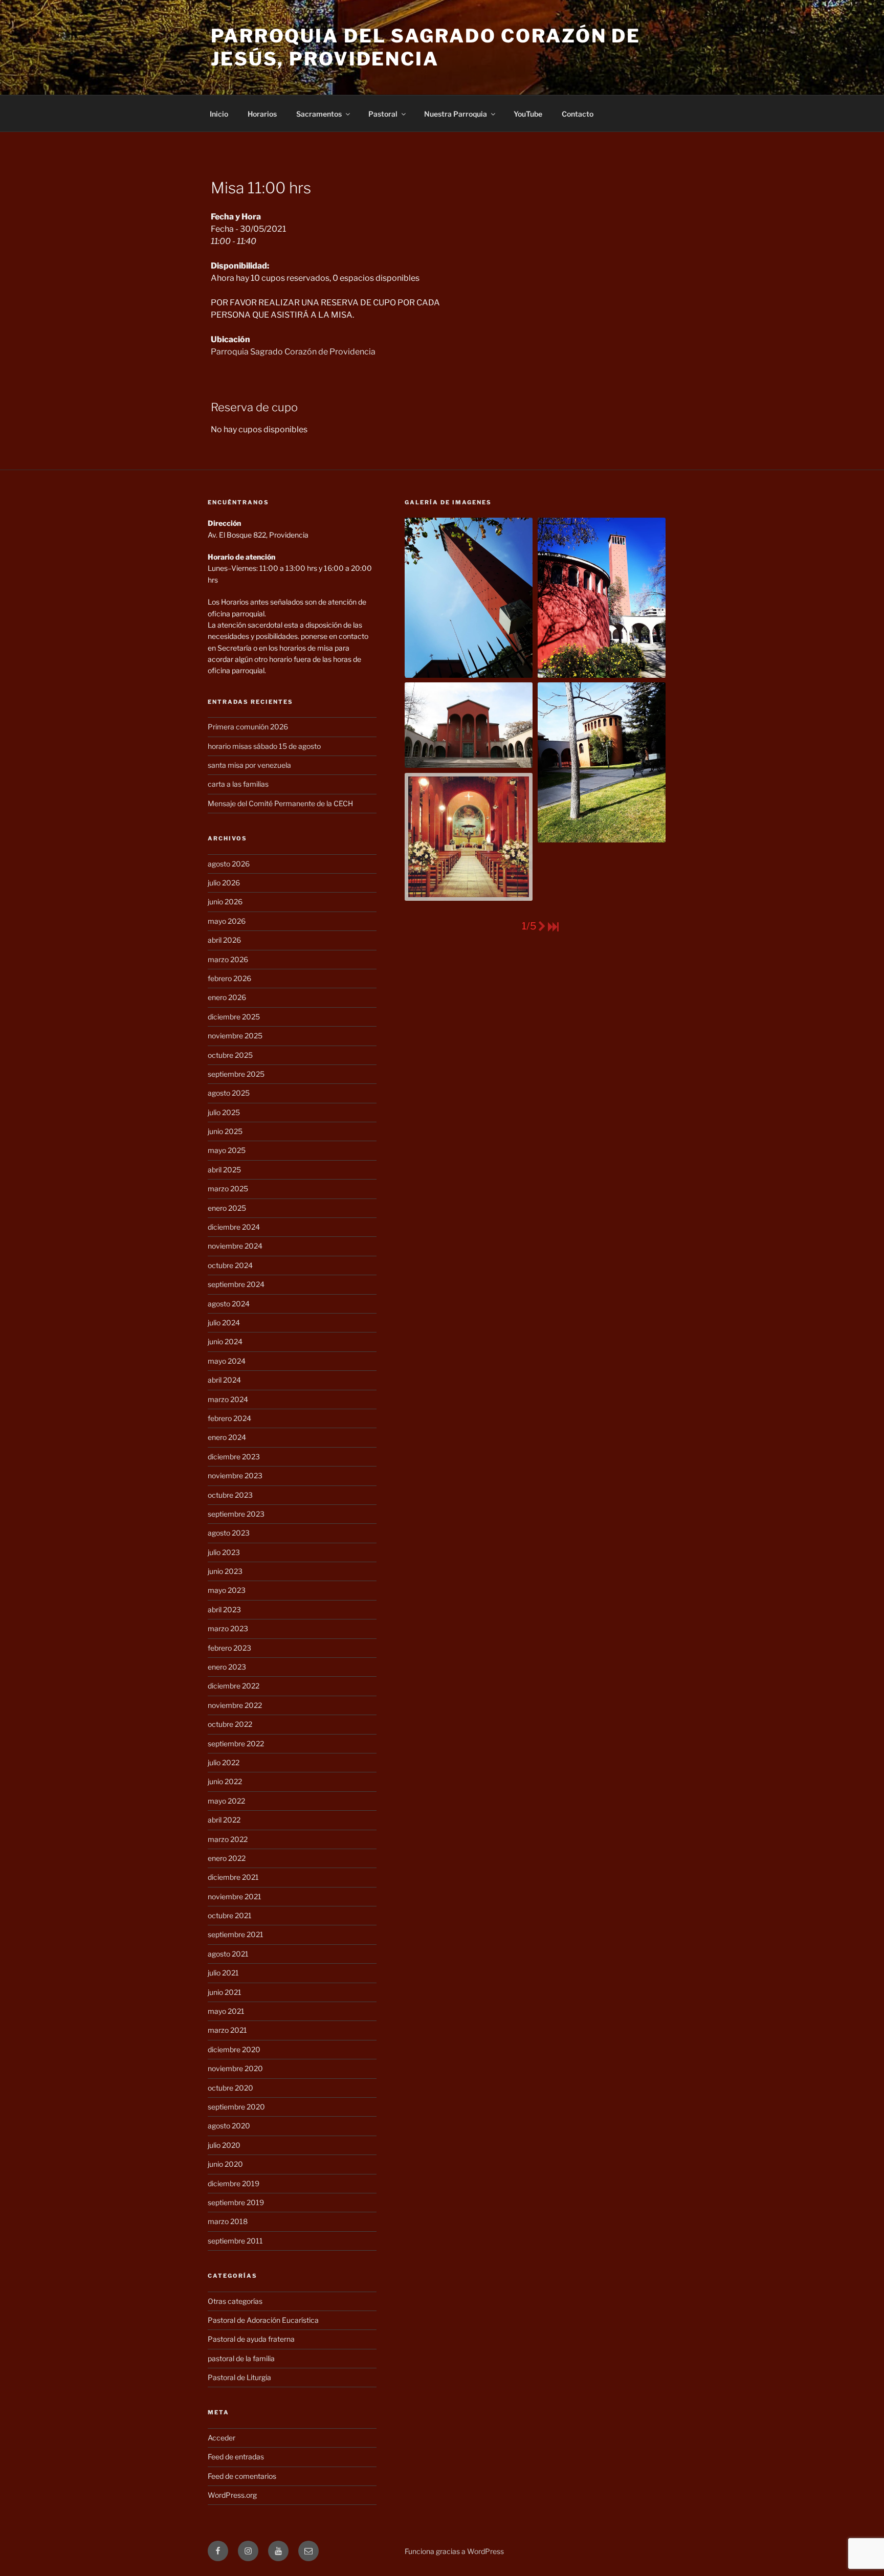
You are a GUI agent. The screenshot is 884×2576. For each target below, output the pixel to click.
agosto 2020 (229, 2126)
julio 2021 (223, 1973)
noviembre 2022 (235, 1705)
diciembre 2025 (234, 1017)
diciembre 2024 (234, 1227)
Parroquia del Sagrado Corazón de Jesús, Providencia (426, 47)
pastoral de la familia (241, 2358)
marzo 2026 (228, 959)
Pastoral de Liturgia (239, 2377)
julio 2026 (224, 883)
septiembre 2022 (236, 1744)
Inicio (219, 114)
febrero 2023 (229, 1648)
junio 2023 (225, 1571)
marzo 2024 (228, 1399)
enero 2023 (227, 1667)
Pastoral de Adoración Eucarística (263, 2320)
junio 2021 (225, 1992)
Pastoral (383, 114)
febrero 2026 (229, 978)
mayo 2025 (227, 1150)
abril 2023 (224, 1609)
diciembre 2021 (233, 1877)
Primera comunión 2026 (248, 727)
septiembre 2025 (236, 1074)
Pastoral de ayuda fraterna (251, 2339)
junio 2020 (225, 2164)
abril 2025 (224, 1170)
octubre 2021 (230, 1915)
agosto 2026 (229, 864)
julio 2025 (224, 1112)
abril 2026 (224, 940)
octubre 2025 (230, 1055)
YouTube (528, 114)
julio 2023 (224, 1552)
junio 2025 (225, 1131)
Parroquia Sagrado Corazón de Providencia (293, 352)
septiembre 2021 (236, 1934)
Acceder (222, 2438)
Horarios (262, 114)
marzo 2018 (228, 2221)
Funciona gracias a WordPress (454, 2551)
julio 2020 (224, 2145)
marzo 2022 (228, 1839)
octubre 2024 (230, 1265)
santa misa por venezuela (249, 765)
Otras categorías (235, 2301)
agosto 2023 (229, 1533)
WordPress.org (232, 2495)
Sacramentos (319, 114)
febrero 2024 (229, 1418)
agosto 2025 (229, 1093)
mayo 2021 (226, 2011)
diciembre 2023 (234, 1457)
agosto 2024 (229, 1304)
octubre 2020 (230, 2088)
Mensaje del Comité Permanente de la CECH (280, 803)
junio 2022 (225, 1781)
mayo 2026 (227, 921)
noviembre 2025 (235, 1036)
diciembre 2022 (234, 1686)
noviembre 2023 (235, 1475)
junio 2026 (225, 902)
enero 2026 (227, 997)
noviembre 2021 (235, 1896)
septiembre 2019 (236, 2202)
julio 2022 (224, 1762)
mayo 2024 (227, 1361)
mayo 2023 (227, 1590)
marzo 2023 (228, 1628)
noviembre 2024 (235, 1246)
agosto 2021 (228, 1954)
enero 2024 (227, 1437)
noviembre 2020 (235, 2068)
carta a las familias (238, 784)
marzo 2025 (228, 1189)
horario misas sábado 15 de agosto (264, 746)
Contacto (578, 114)
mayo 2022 (226, 1801)
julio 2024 (224, 1323)
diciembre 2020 (234, 2049)
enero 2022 (227, 1858)
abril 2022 (224, 1820)
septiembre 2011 (235, 2241)
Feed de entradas (236, 2457)
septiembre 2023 (236, 1514)
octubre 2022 (230, 1724)
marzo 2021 (227, 2030)
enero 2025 (227, 1208)
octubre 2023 (230, 1495)
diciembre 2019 (234, 2183)
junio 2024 (225, 1341)
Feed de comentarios (242, 2476)
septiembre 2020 (236, 2107)
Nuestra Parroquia (456, 114)
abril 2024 (224, 1380)
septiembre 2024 (236, 1284)
